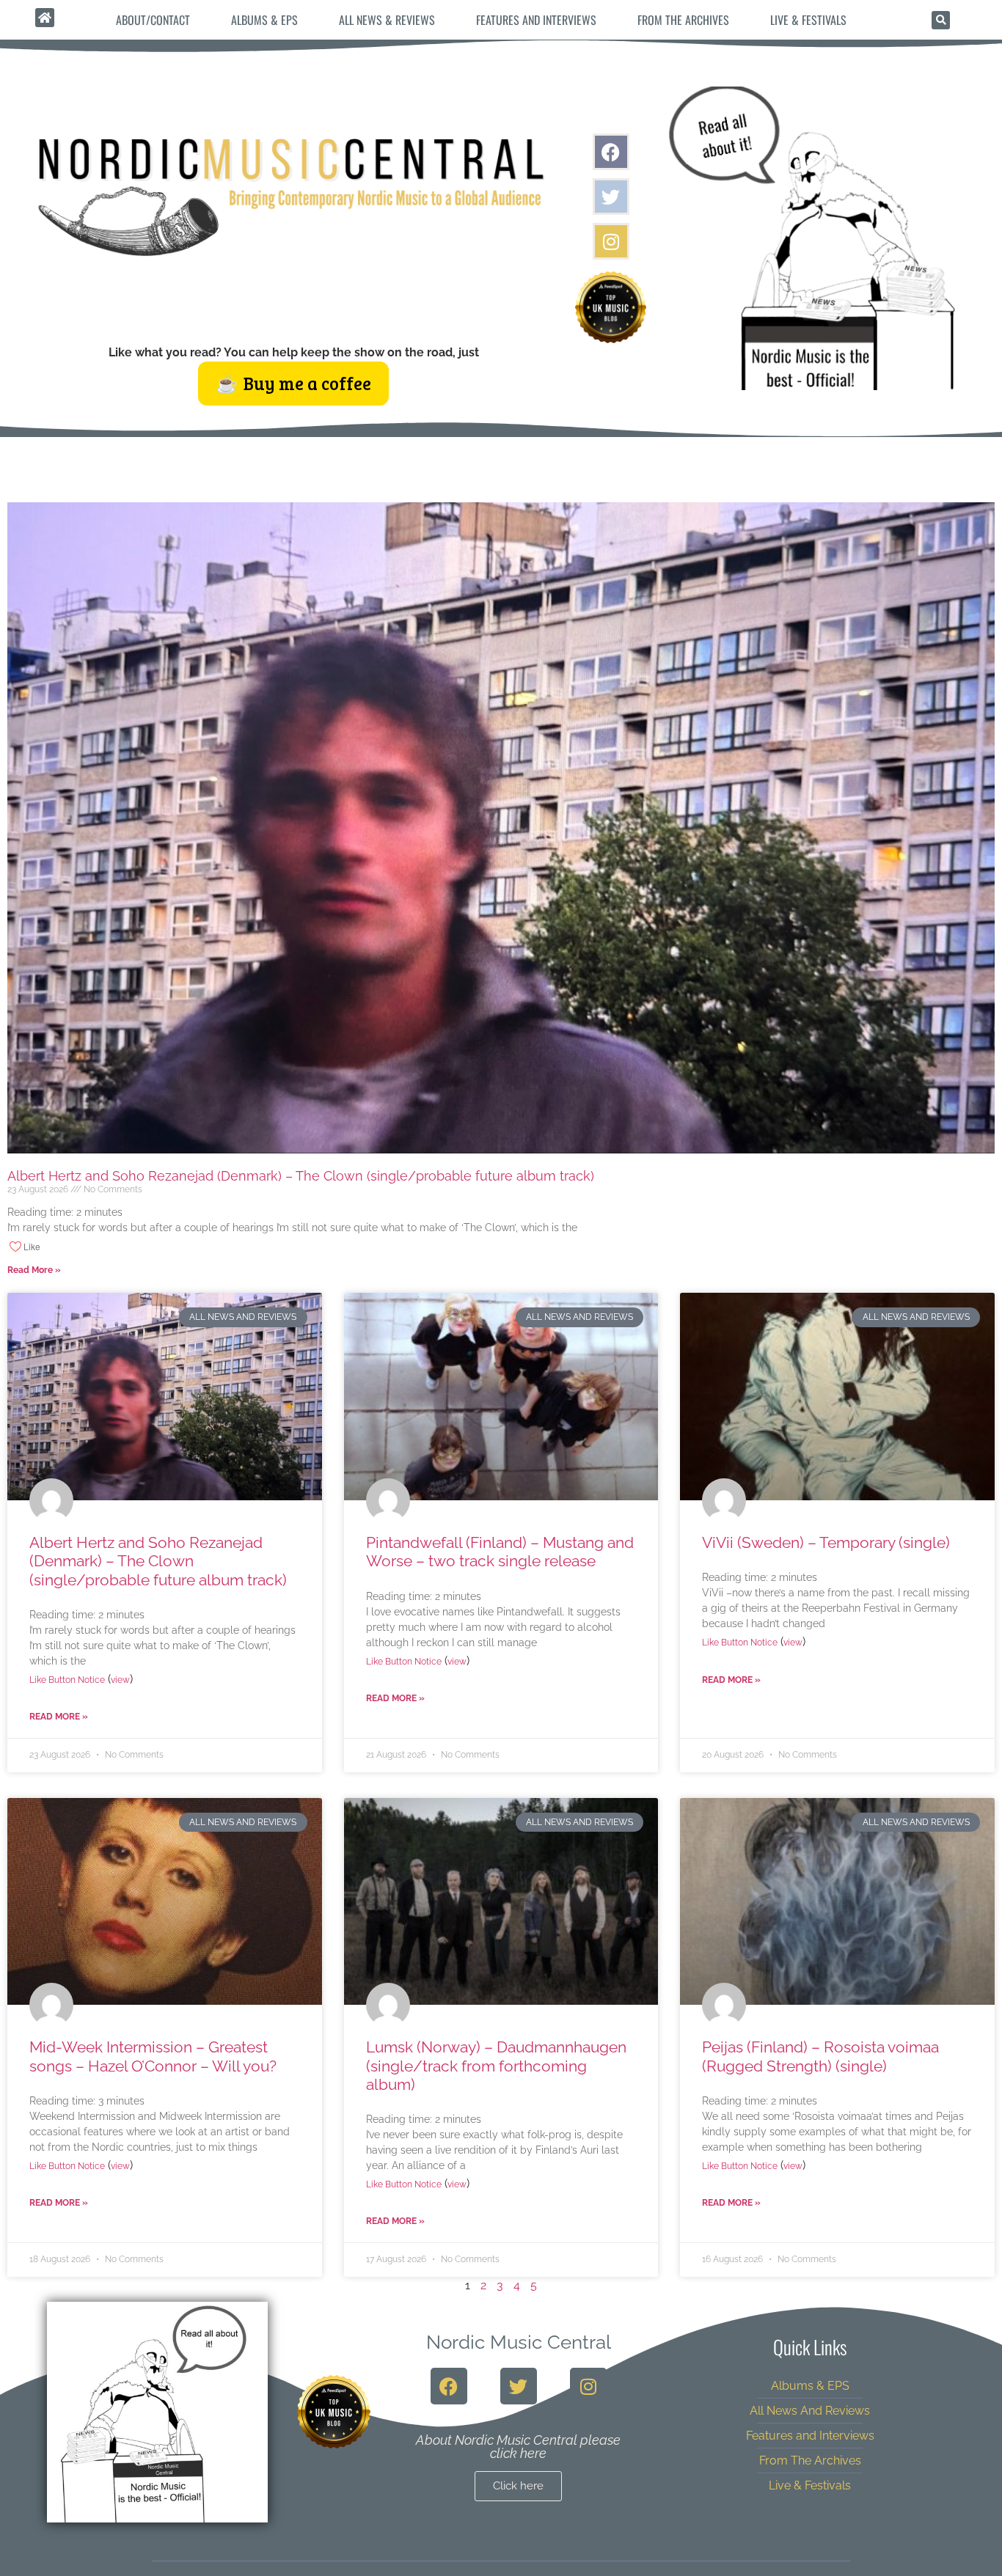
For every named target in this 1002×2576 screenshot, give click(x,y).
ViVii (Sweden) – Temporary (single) (826, 1542)
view (120, 1680)
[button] (941, 20)
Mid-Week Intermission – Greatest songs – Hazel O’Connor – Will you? (153, 2056)
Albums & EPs (264, 20)
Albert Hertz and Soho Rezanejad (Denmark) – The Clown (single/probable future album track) (301, 1176)
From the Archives (683, 20)
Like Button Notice (67, 1680)
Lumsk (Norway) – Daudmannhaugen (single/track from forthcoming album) (496, 2065)
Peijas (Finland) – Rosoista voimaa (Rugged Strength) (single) (820, 2056)
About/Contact (153, 20)
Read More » (34, 1270)
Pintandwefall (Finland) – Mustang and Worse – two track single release (500, 1552)
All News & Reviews (387, 20)
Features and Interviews (536, 20)
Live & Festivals (808, 20)
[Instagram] (611, 241)
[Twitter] (611, 197)
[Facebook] (611, 152)
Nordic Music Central (519, 2342)
